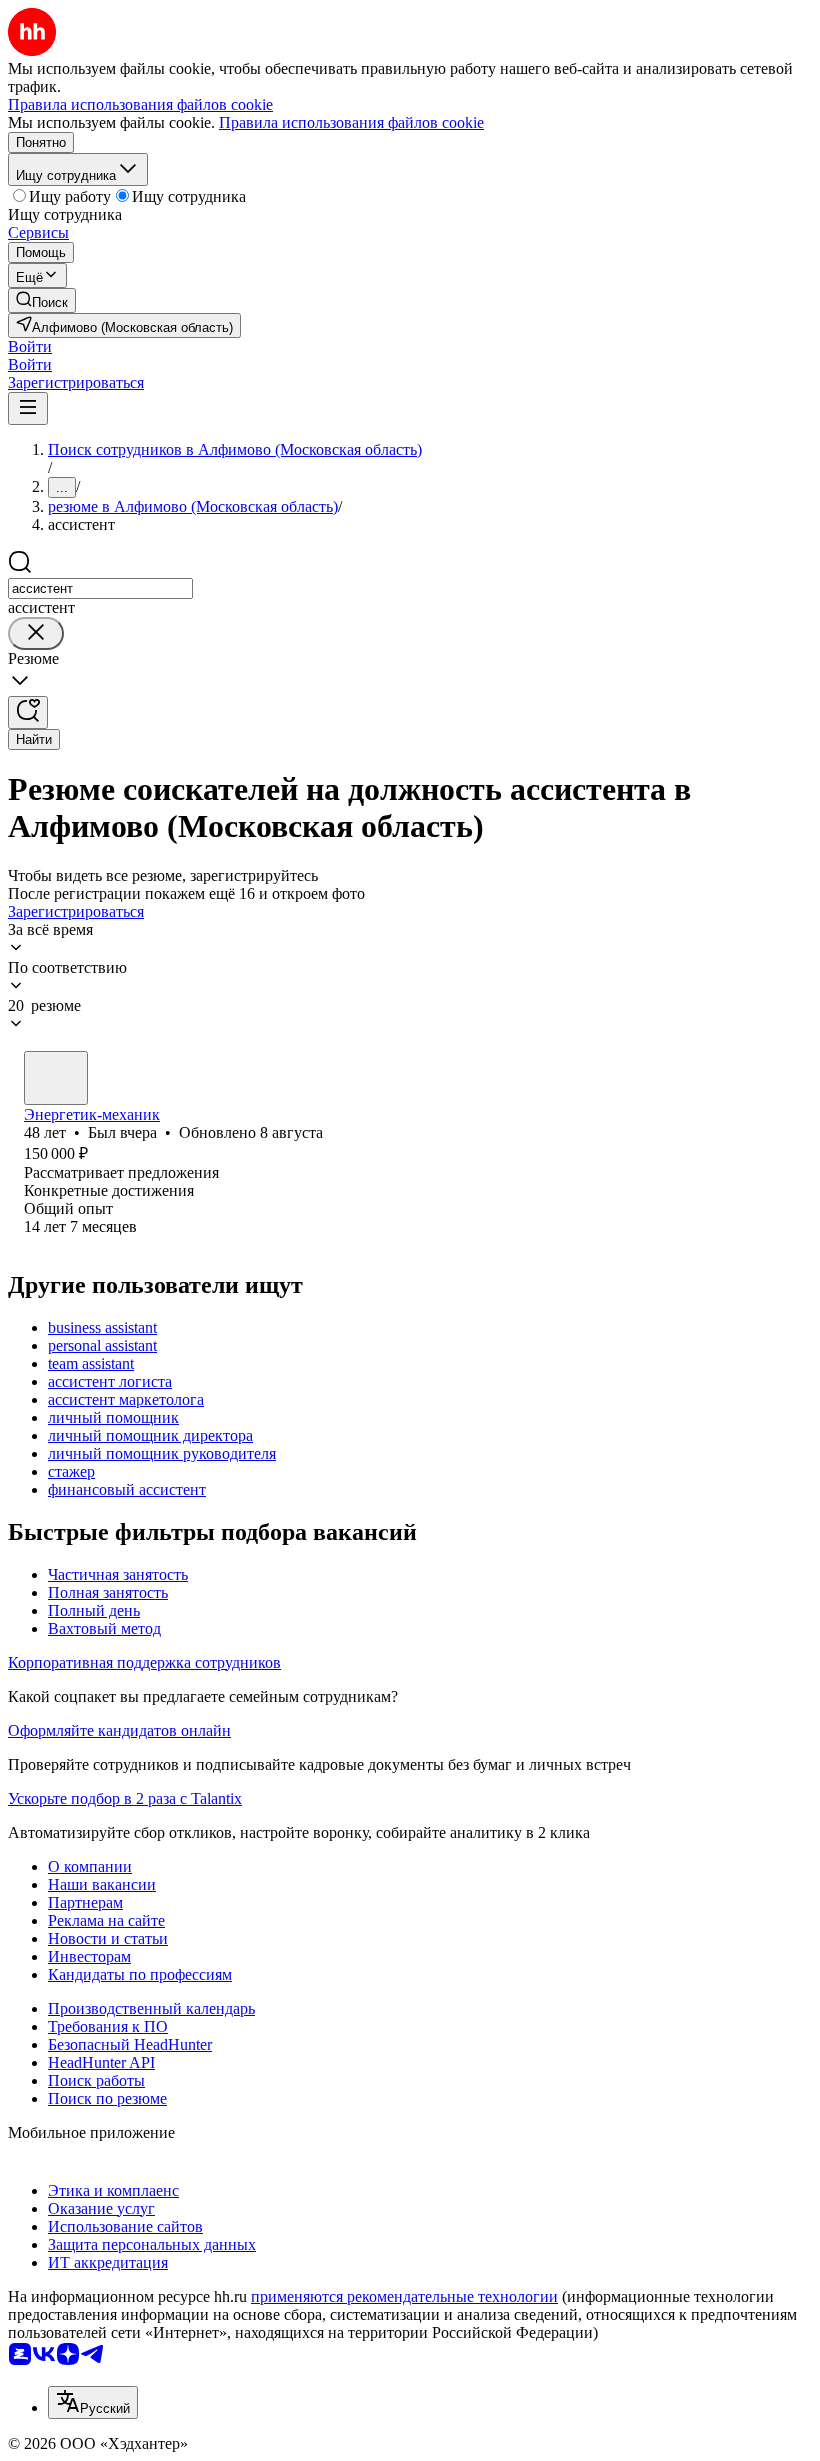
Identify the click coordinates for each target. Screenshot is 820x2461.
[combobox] (100, 588)
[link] (42, 300)
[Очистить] (36, 633)
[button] (30, 346)
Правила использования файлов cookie (351, 122)
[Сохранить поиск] (28, 712)
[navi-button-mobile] (28, 408)
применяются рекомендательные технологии (404, 2296)
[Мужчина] (56, 1078)
